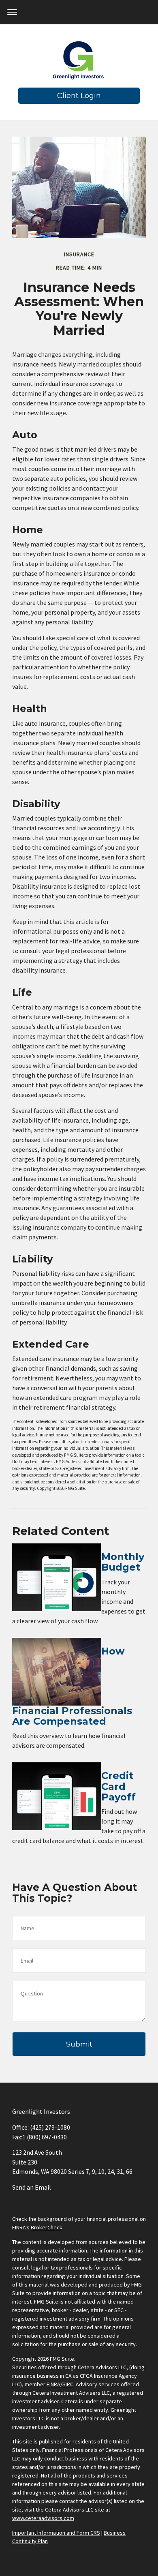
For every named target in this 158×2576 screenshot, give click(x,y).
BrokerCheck (47, 2227)
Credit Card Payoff (118, 1786)
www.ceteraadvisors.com (43, 2518)
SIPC (68, 2384)
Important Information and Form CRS (56, 2533)
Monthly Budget (123, 1562)
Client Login (79, 96)
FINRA (53, 2384)
